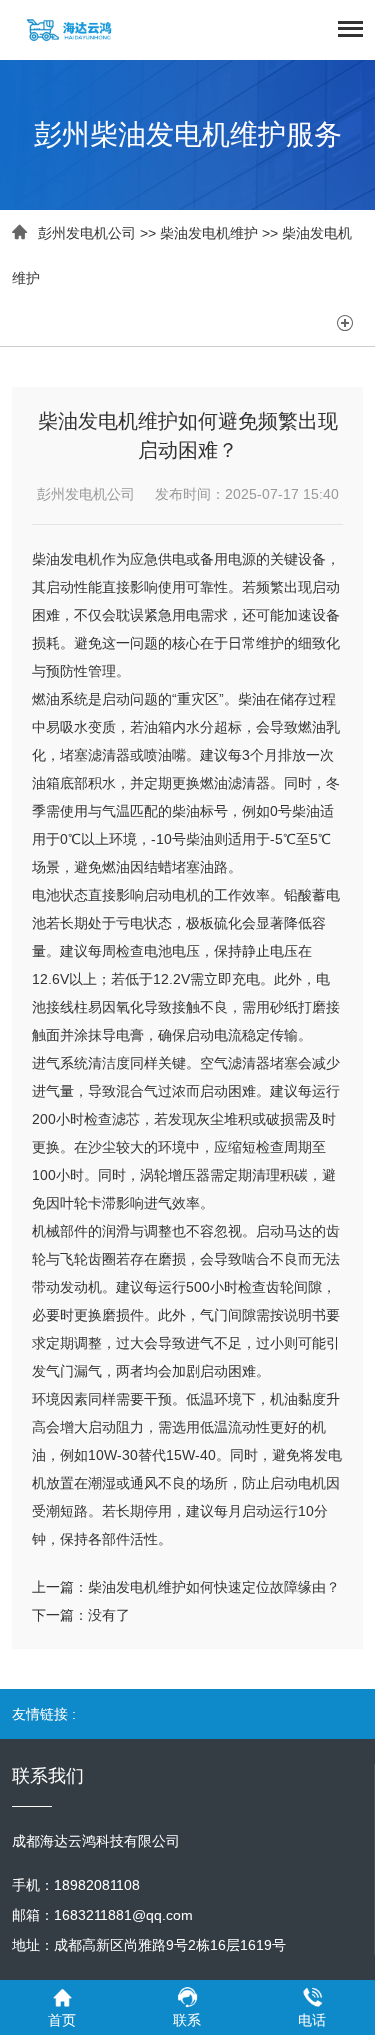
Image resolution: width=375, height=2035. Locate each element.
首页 (62, 2020)
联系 (187, 2020)
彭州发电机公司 (87, 233)
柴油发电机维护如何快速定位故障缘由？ (214, 1587)
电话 (312, 2020)
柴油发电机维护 (209, 233)
